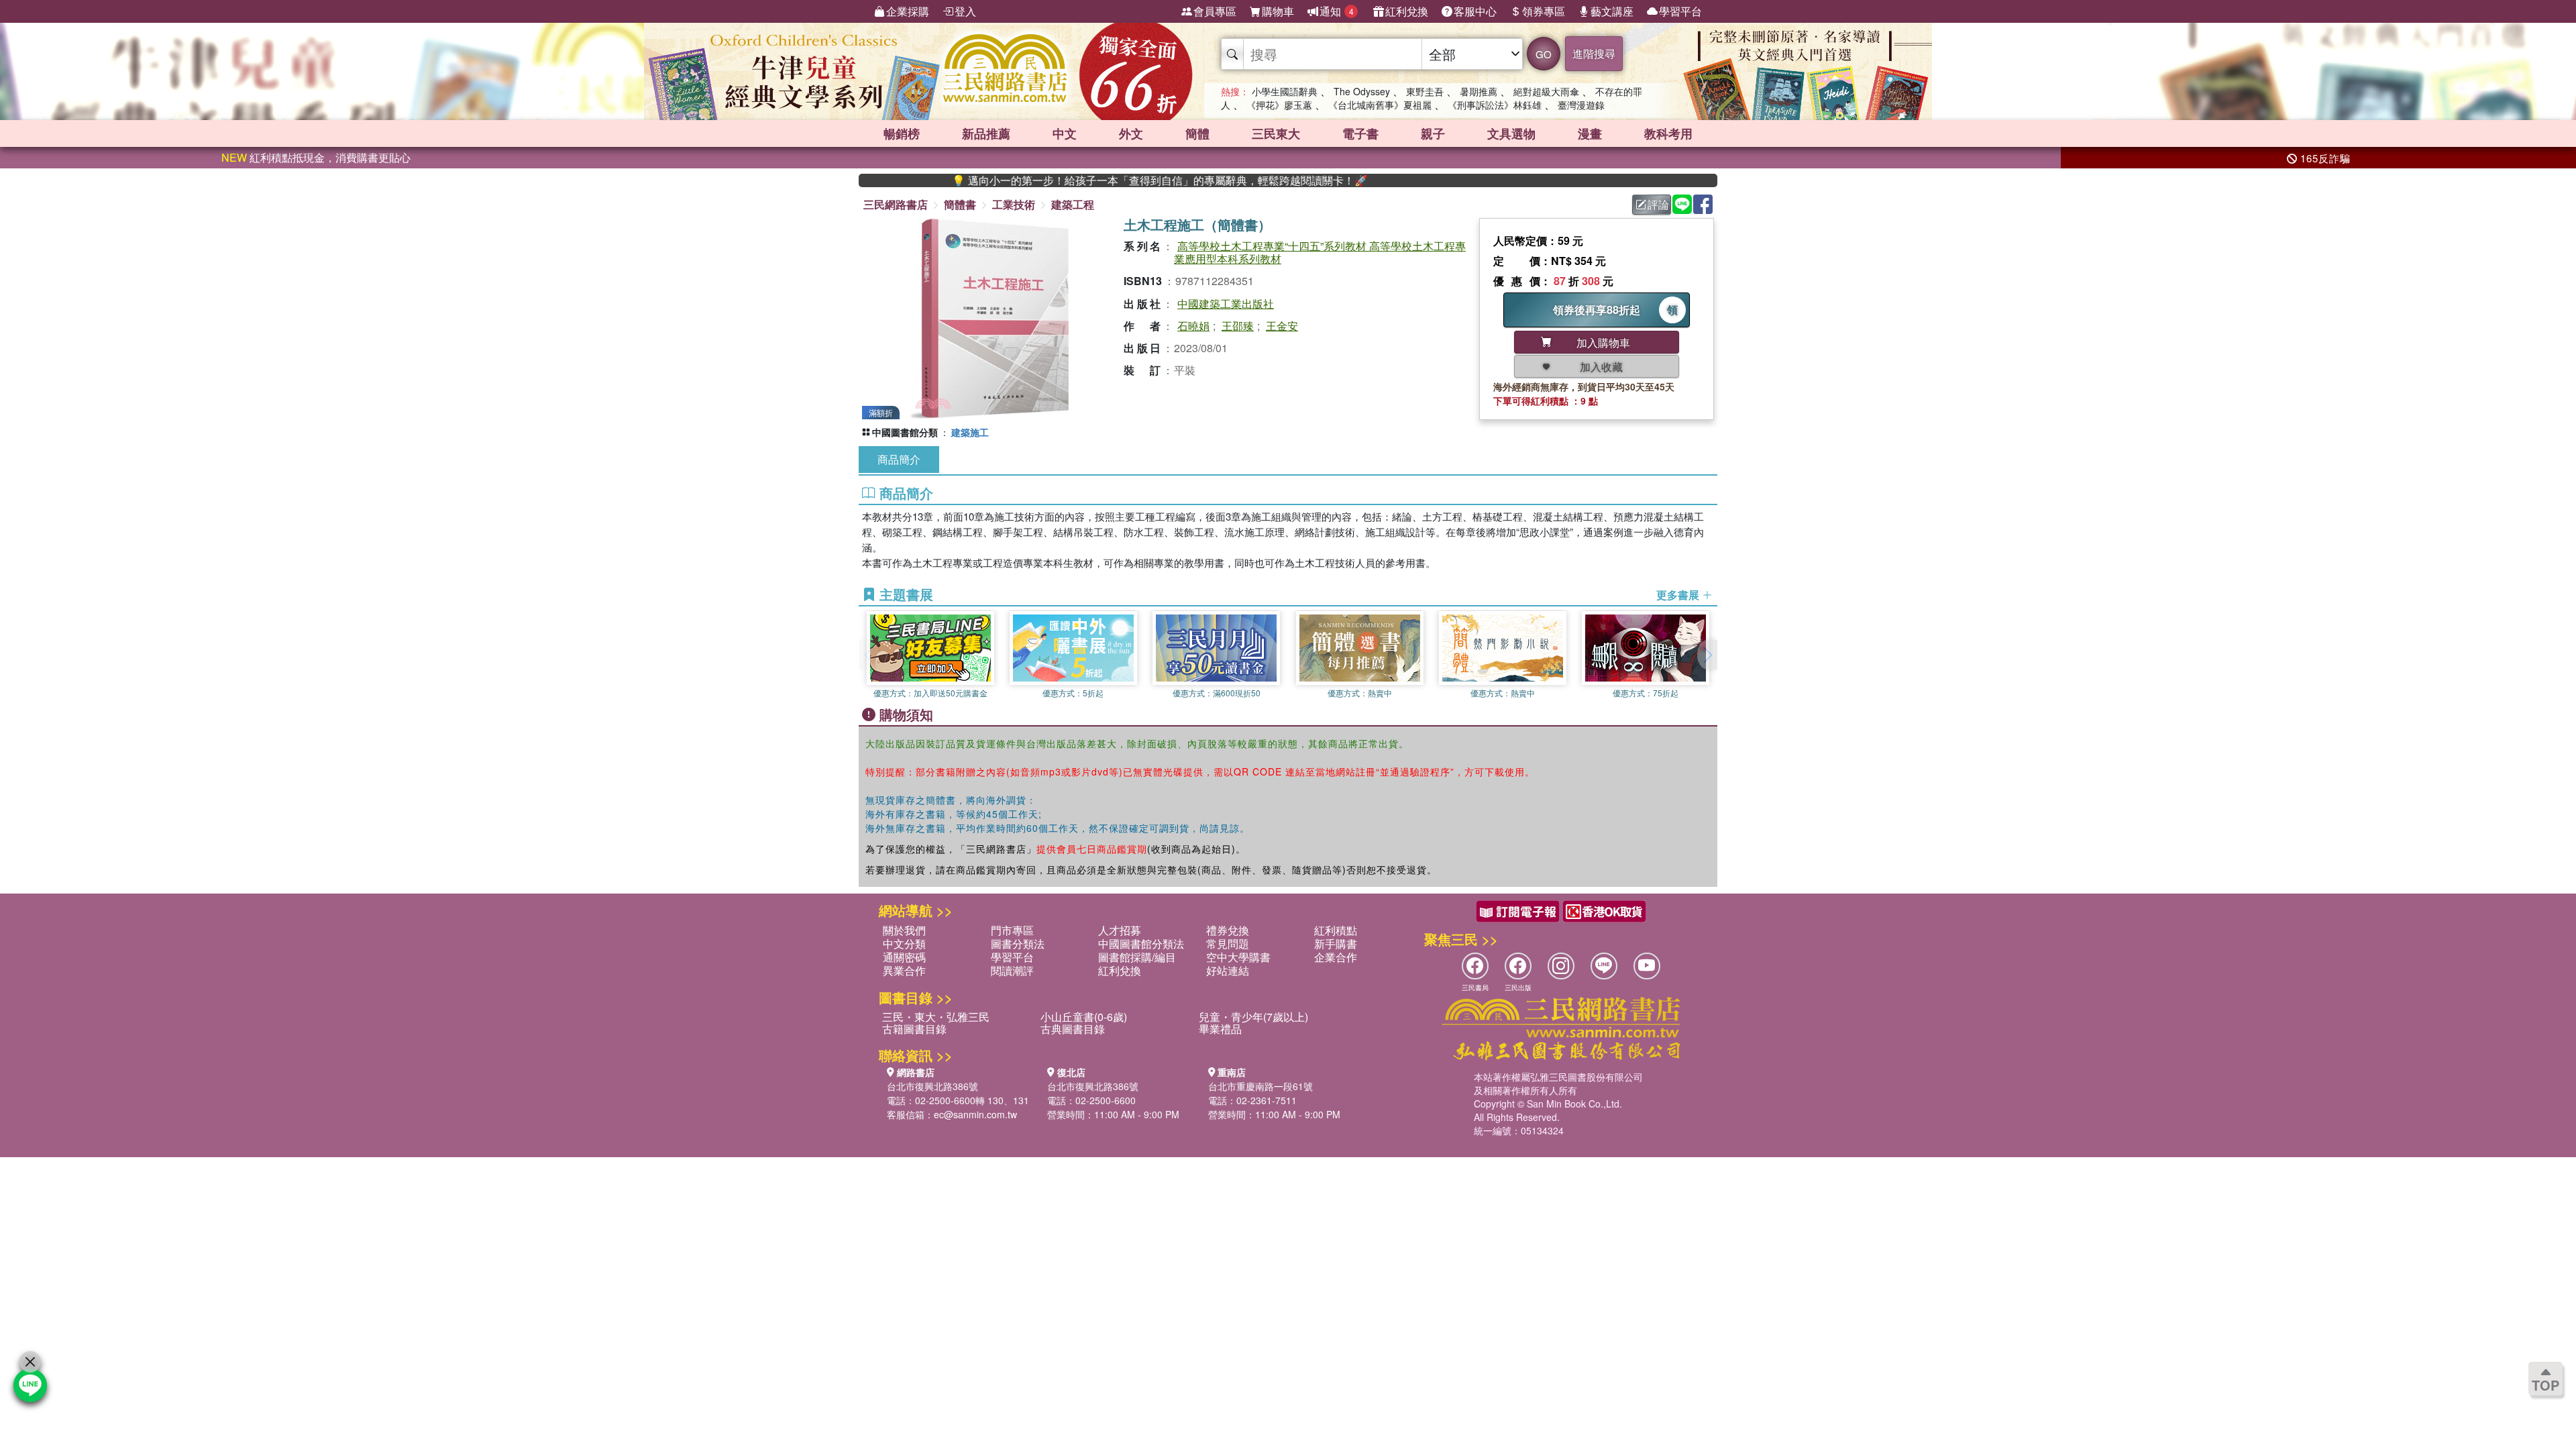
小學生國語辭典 (1285, 91)
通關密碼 (904, 957)
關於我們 (904, 930)
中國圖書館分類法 (1141, 944)
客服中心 (1475, 11)
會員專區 (1215, 11)
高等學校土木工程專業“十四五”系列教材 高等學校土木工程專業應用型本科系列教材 (1320, 252)
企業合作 (1336, 957)
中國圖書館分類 (905, 432)
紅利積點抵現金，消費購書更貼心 (316, 157)
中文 (1065, 133)
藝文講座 (1612, 11)
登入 (965, 11)
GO (1544, 54)
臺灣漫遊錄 (1581, 105)
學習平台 (1680, 11)
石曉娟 (1193, 326)
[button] (1707, 655)
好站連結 (1228, 970)
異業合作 (904, 970)
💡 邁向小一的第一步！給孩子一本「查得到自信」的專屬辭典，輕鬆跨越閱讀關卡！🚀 (1092, 180)
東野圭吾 (1425, 91)
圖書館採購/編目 (1137, 957)
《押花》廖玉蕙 (1279, 105)
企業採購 (908, 11)
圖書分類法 (1018, 944)
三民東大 (1276, 133)
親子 (1433, 133)
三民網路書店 (896, 204)
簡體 (1197, 133)
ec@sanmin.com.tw (975, 1114)
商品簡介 (899, 459)
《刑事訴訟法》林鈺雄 (1495, 105)
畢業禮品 (1220, 1029)
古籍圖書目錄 (914, 1029)
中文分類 (904, 944)
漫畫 (1590, 133)
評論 (1658, 204)
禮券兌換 (1228, 930)
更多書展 (1679, 595)
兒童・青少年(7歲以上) (1253, 1017)
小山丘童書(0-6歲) (1084, 1017)
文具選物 (1511, 133)
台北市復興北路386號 (932, 1086)
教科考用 (1668, 133)
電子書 (1360, 133)
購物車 (1278, 11)
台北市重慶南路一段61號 (1260, 1086)
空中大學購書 (1238, 957)
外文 (1131, 133)
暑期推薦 (1479, 91)
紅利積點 (1336, 930)
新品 (986, 133)
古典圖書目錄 (1073, 1029)
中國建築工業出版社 (1226, 304)
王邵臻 (1238, 326)
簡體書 (960, 204)
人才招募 (1120, 930)
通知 (1337, 11)
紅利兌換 (1407, 11)
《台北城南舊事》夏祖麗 (1380, 105)
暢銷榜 (902, 133)
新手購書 (1336, 944)
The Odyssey (1362, 91)
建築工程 (1073, 204)
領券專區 (1544, 11)
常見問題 (1228, 944)
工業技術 (1014, 204)
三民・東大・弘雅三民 (936, 1017)
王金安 (1282, 326)
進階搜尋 (1594, 53)
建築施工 (970, 432)
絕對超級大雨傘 (1546, 91)
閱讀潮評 (1012, 970)
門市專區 (1012, 930)
